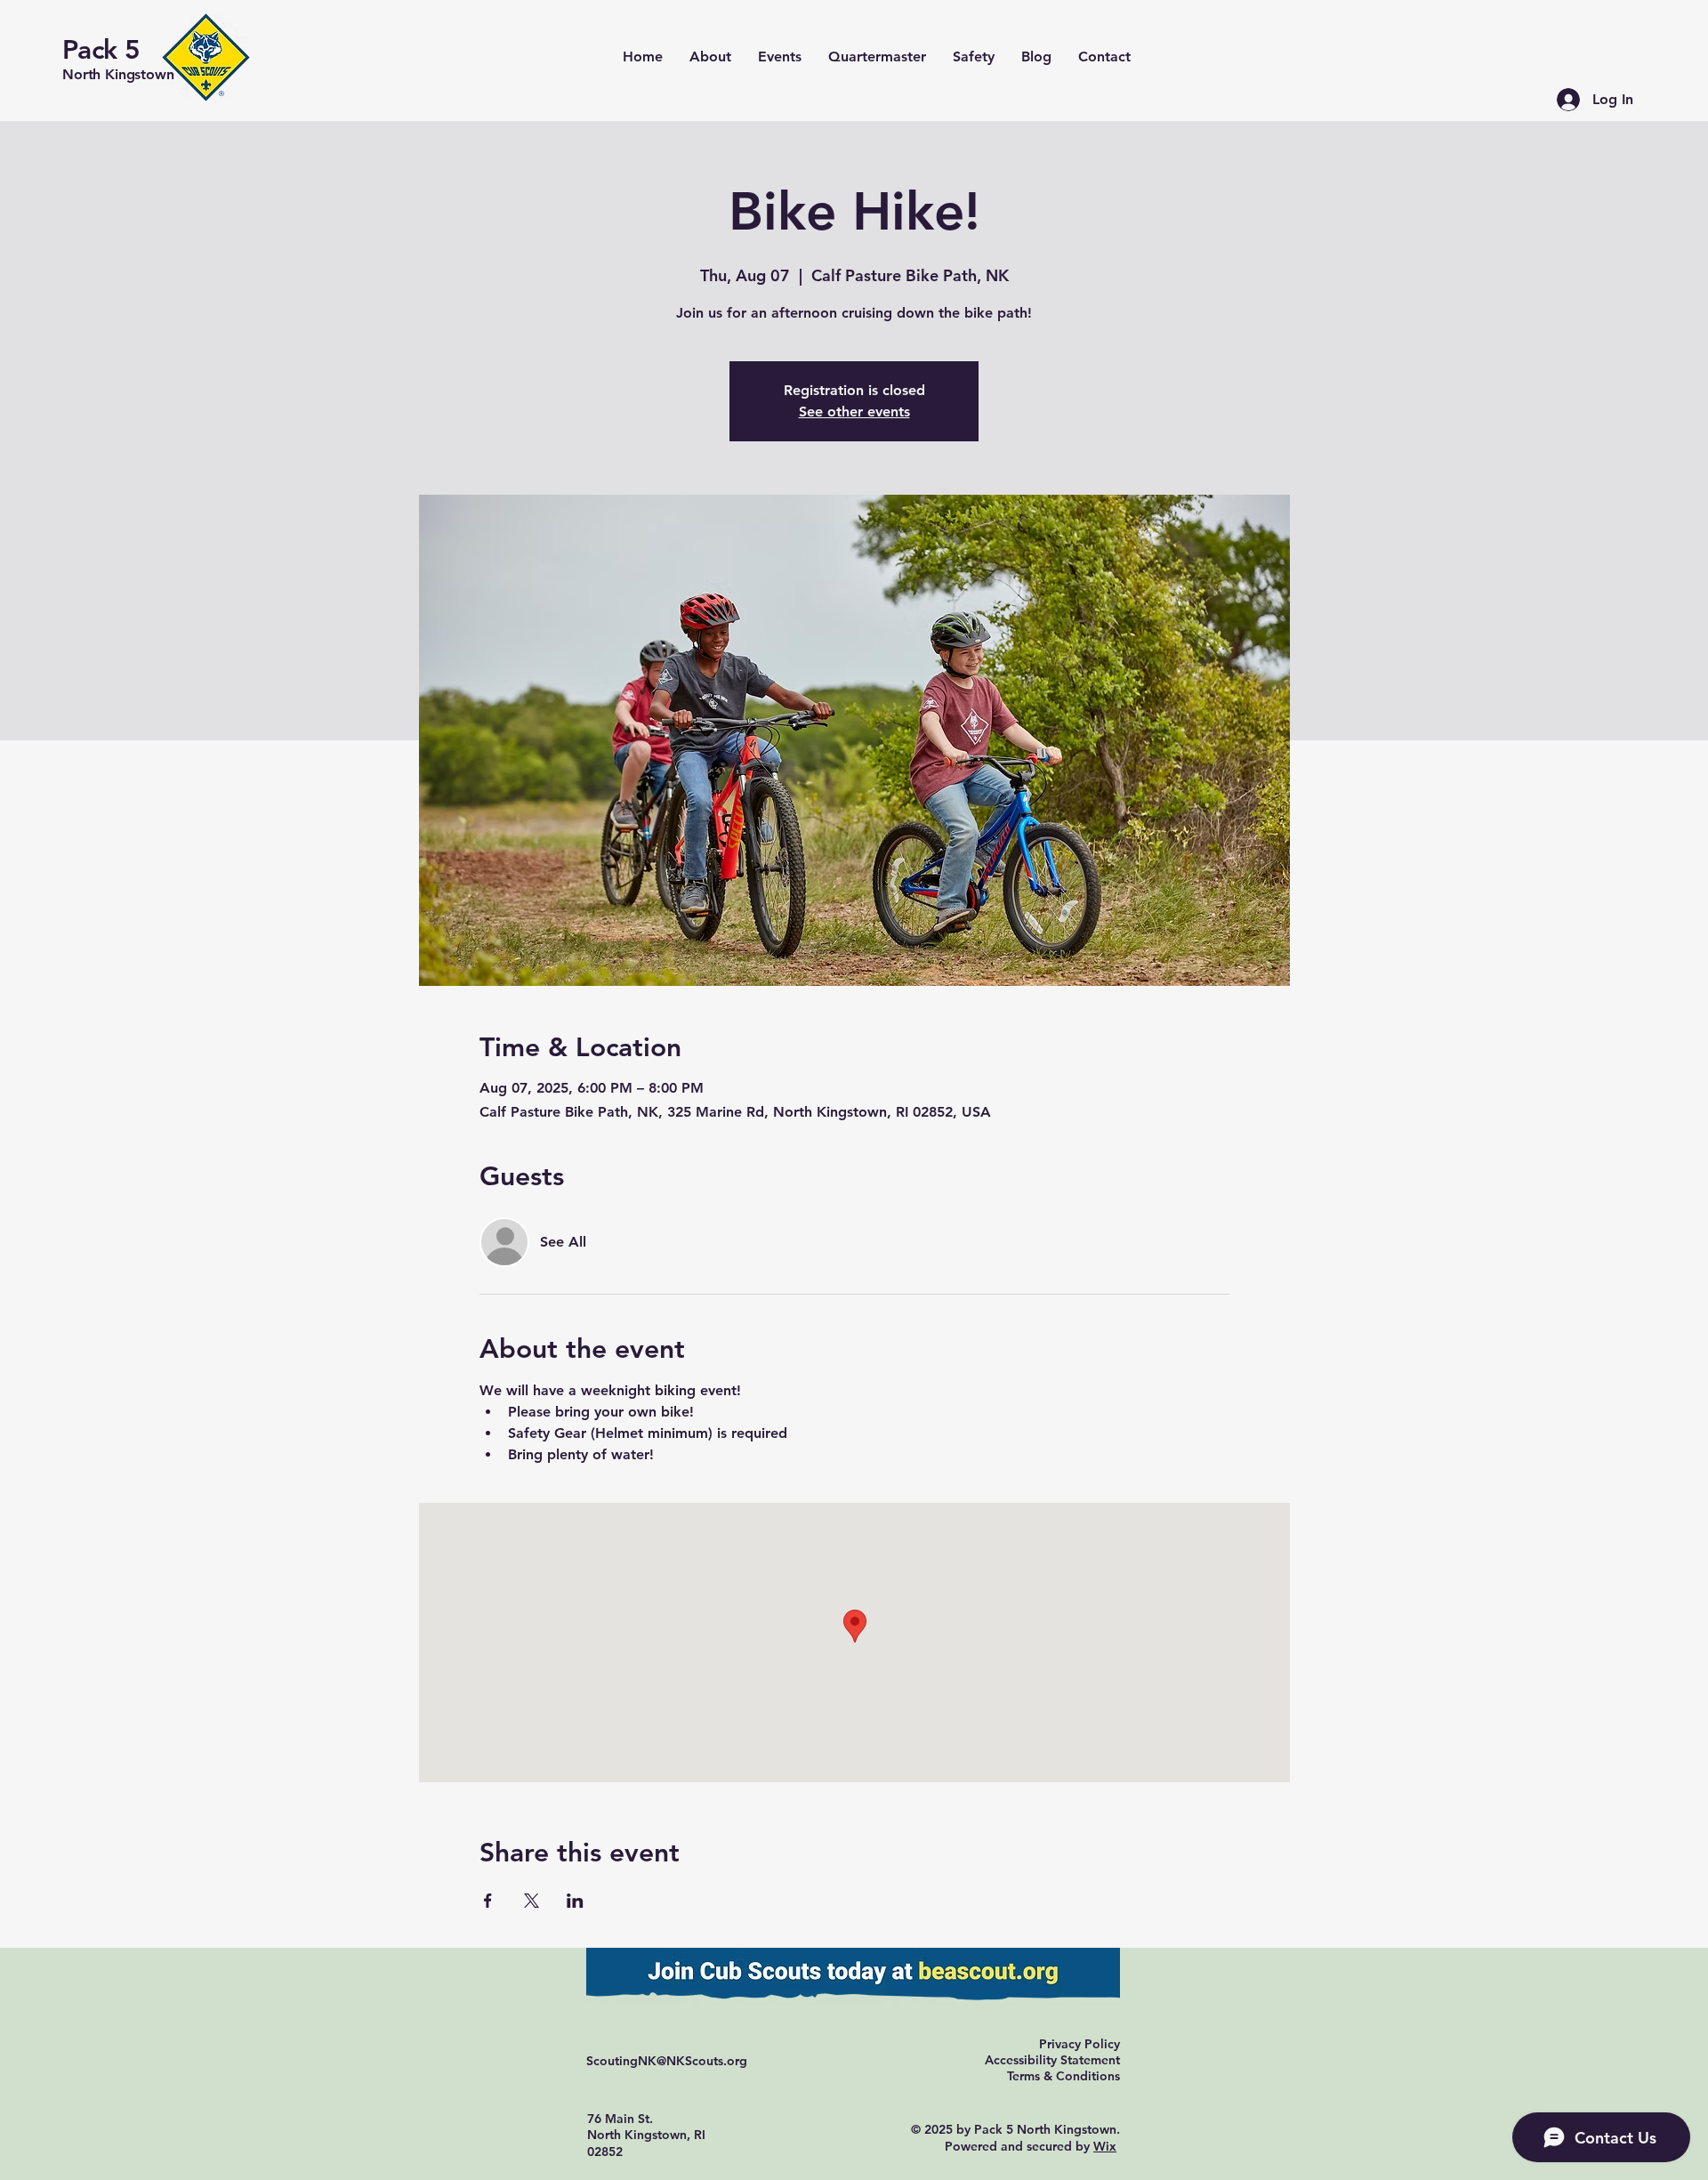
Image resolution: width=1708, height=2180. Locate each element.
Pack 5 (101, 50)
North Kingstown (118, 74)
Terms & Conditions (1063, 2076)
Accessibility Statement (1052, 2060)
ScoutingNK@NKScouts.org (667, 2061)
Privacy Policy (1080, 2044)
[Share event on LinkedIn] (575, 1901)
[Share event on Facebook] (488, 1901)
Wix (1105, 2146)
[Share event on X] (532, 1901)
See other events (854, 412)
